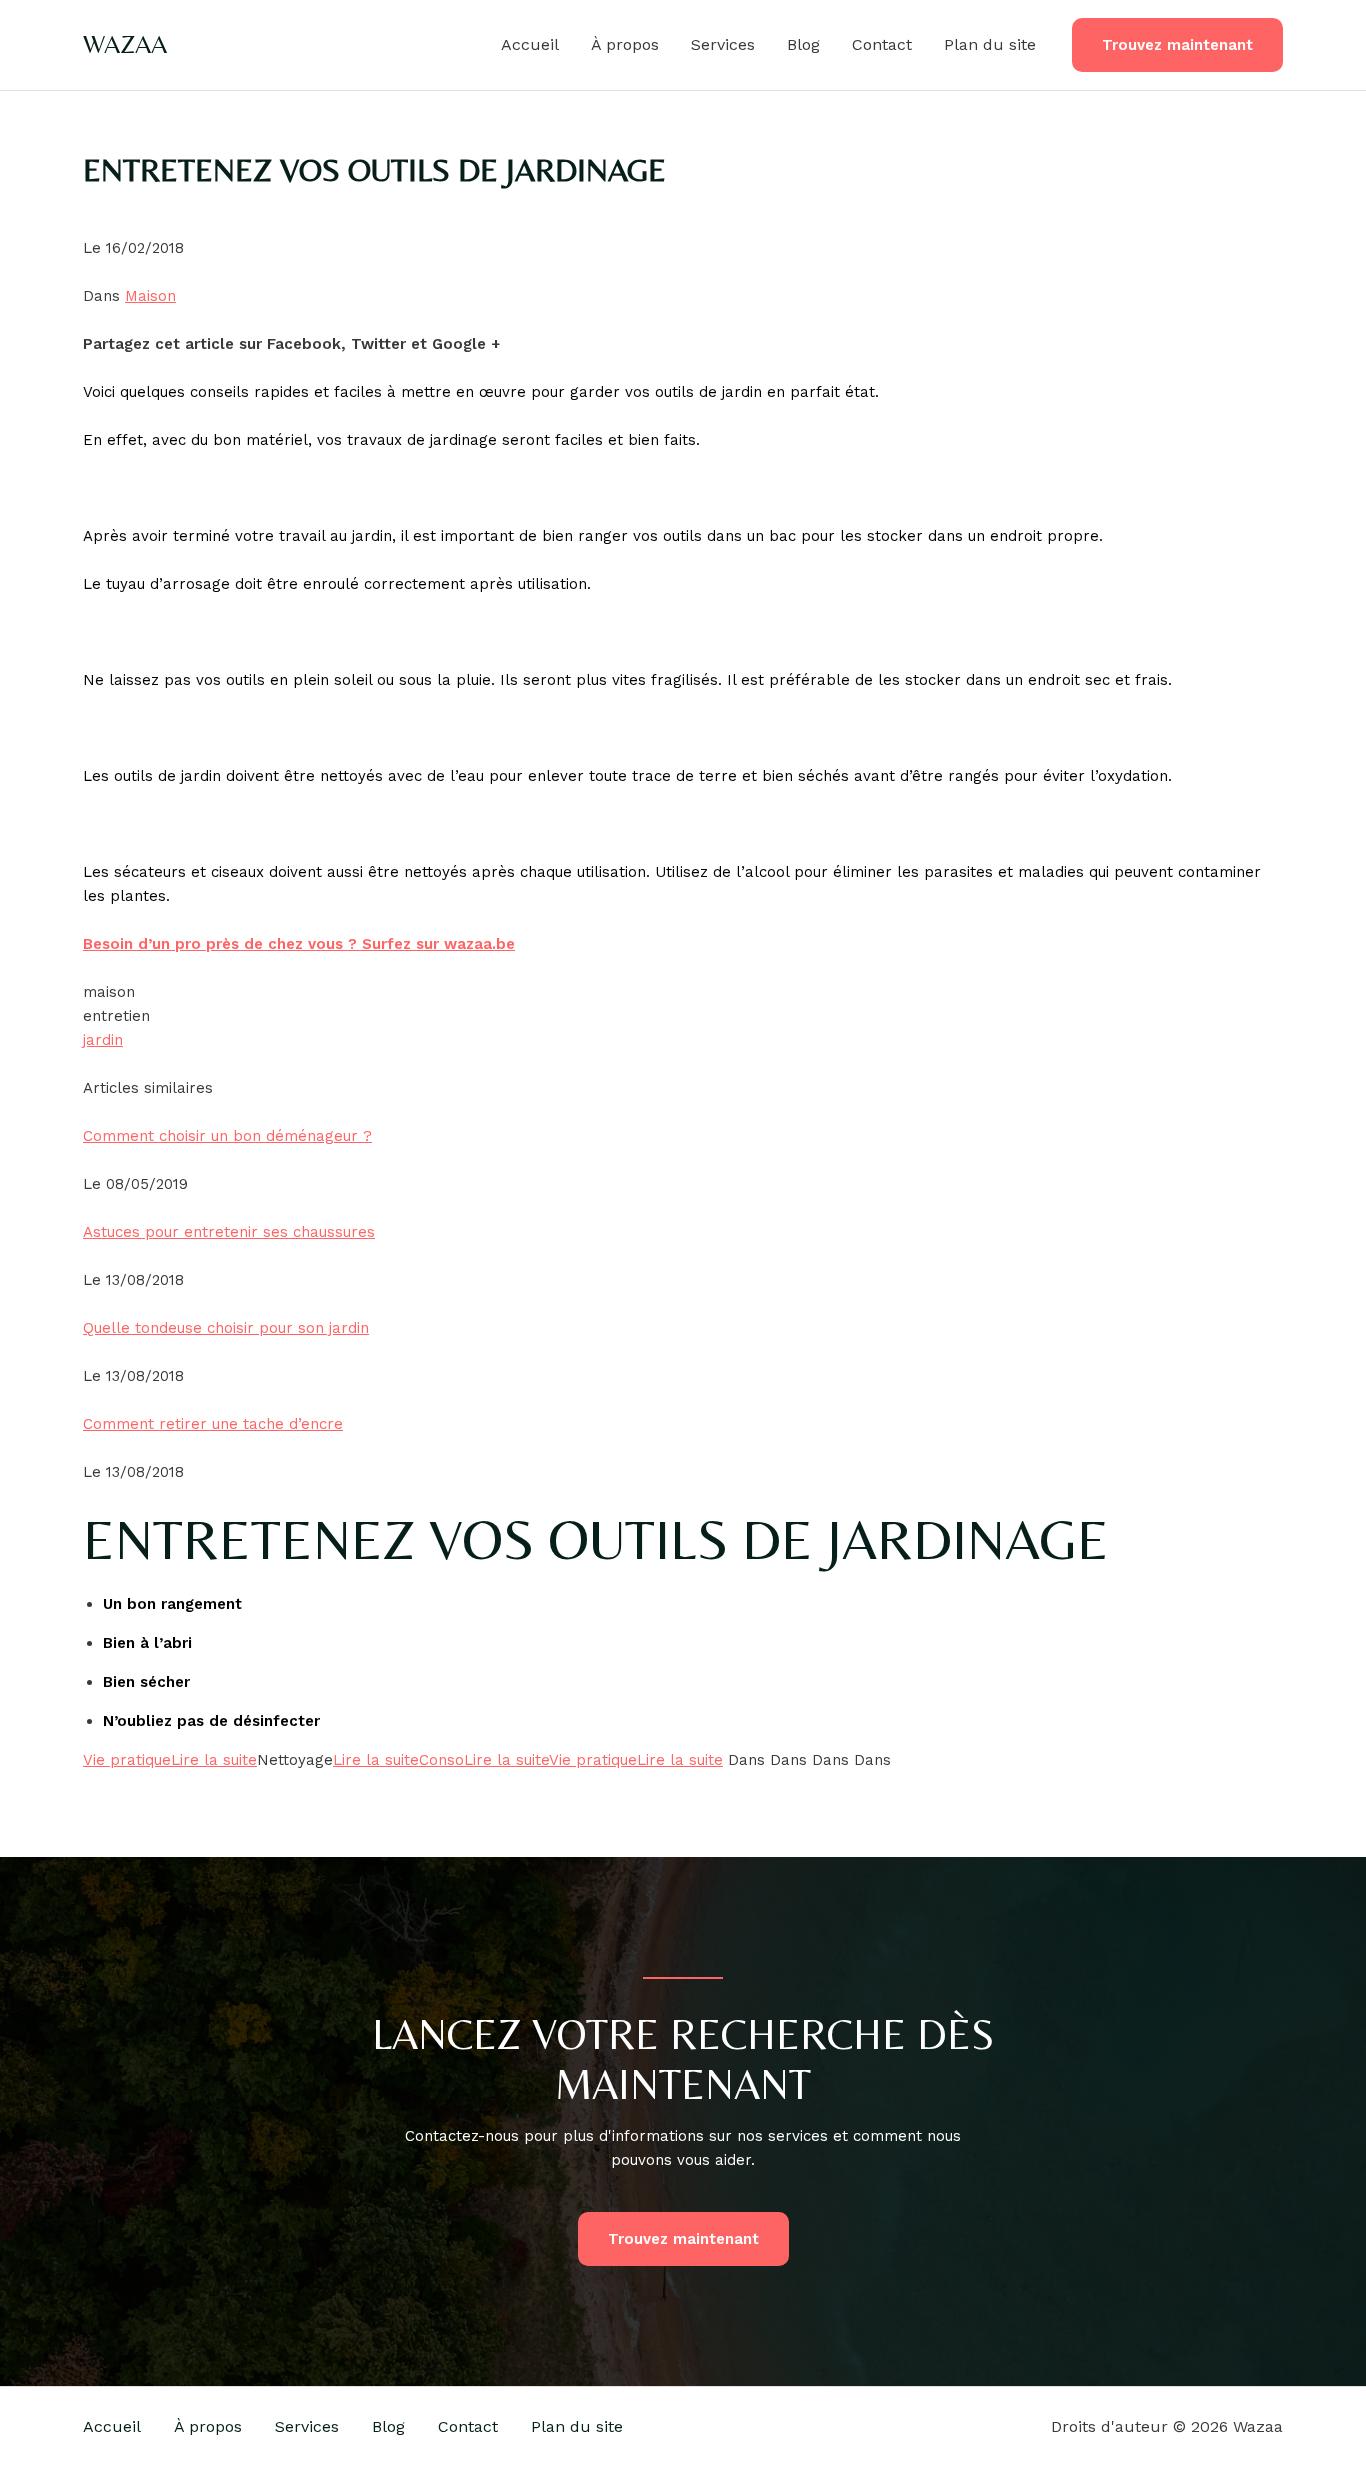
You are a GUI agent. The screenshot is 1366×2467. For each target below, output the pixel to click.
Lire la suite (214, 1760)
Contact (882, 44)
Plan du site (990, 44)
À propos (625, 44)
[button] (1177, 45)
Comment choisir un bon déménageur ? (227, 1136)
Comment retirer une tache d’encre (213, 1424)
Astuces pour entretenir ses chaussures (229, 1232)
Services (723, 44)
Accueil (530, 44)
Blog (803, 44)
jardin (103, 1040)
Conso (441, 1760)
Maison (150, 296)
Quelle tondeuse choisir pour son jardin (226, 1328)
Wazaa (125, 44)
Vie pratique (127, 1760)
